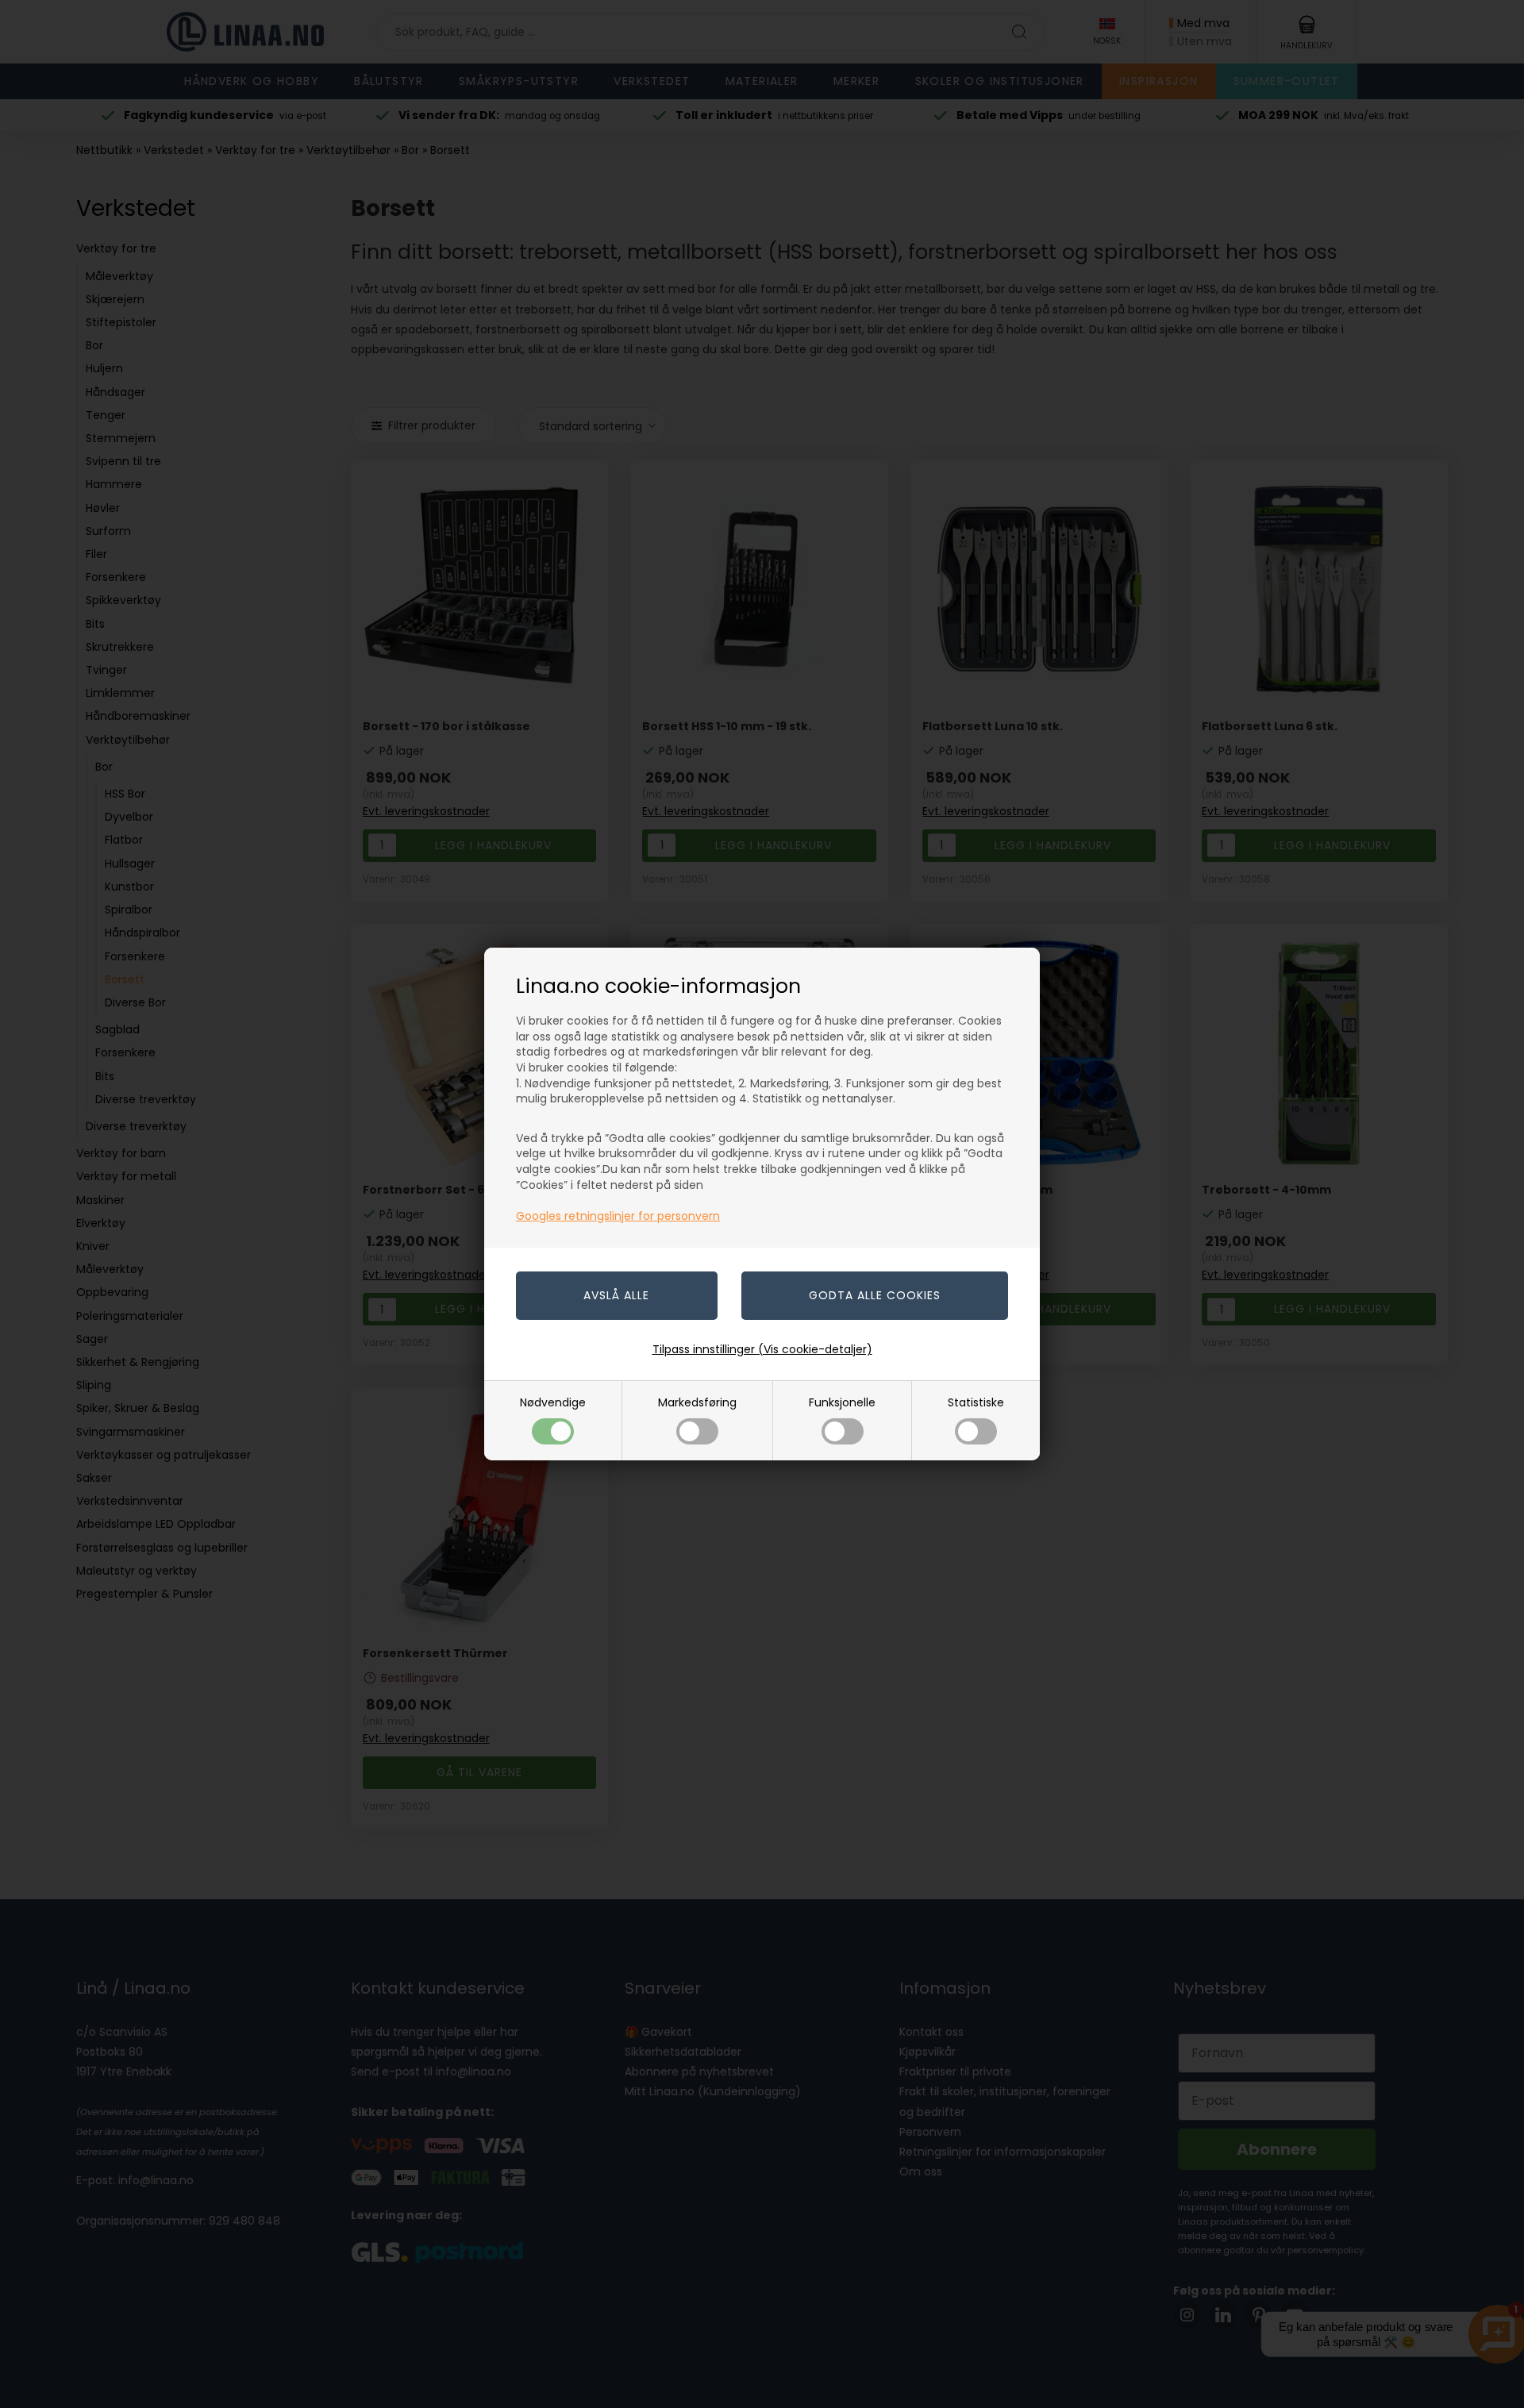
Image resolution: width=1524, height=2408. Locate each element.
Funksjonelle (842, 1402)
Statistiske (976, 1402)
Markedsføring (697, 1402)
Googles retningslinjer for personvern (618, 1216)
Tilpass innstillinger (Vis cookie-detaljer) (762, 1349)
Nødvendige (553, 1402)
